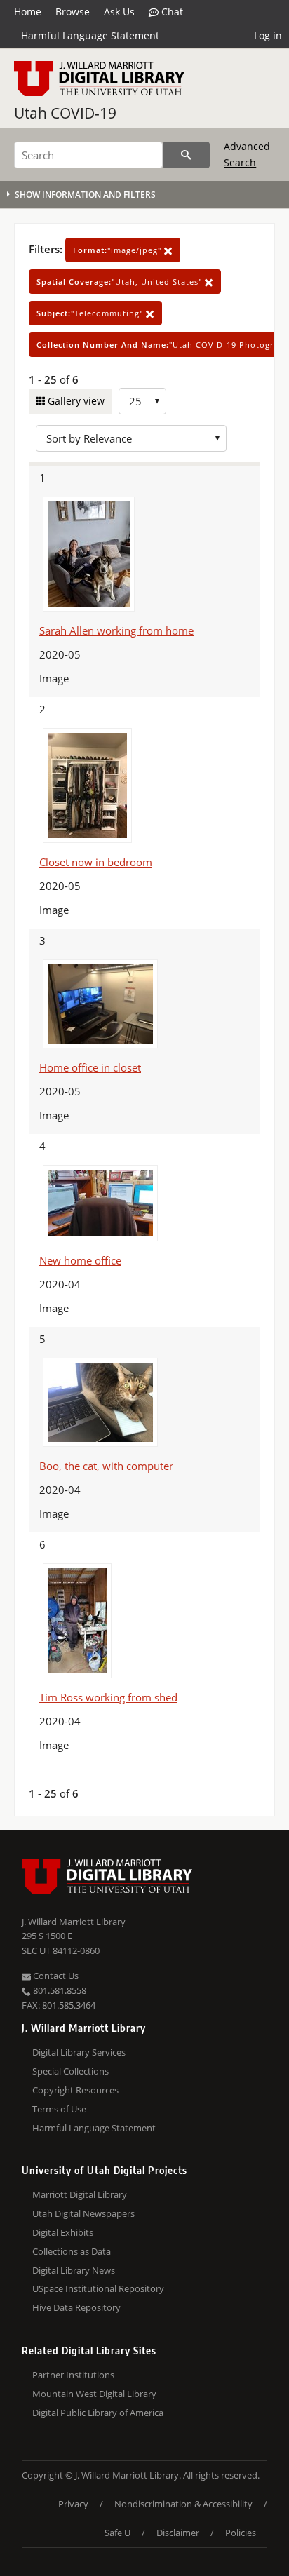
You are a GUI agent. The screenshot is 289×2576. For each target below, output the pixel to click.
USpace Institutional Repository (98, 2288)
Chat (171, 12)
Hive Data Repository (76, 2307)
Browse (73, 12)
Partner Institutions (73, 2375)
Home (28, 12)
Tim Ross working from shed (108, 1697)
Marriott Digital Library (80, 2194)
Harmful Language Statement (90, 35)
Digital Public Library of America (98, 2413)
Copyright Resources (75, 2090)
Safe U (117, 2533)
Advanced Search (247, 154)
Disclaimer (178, 2533)
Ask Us (119, 12)
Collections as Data (72, 2251)
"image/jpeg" (119, 250)
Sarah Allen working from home (116, 630)
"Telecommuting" (91, 313)
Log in (268, 35)
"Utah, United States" (121, 282)
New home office (80, 1260)
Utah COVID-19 (65, 113)
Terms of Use (59, 2109)
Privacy (73, 2504)
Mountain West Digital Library (94, 2394)
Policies (241, 2533)
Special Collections (70, 2071)
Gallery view (75, 401)
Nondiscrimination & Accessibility (183, 2504)
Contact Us (55, 1976)
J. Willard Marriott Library (74, 1922)
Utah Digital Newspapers (83, 2213)
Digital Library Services (79, 2052)
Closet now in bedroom (96, 862)
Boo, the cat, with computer (106, 1466)
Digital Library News (74, 2270)
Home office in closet (90, 1067)
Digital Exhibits (63, 2232)
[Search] (186, 155)
